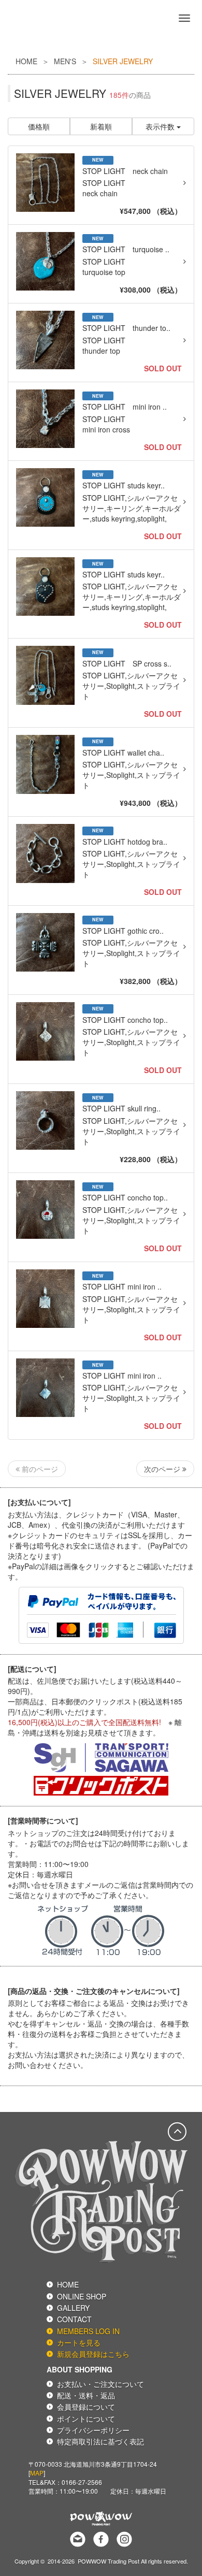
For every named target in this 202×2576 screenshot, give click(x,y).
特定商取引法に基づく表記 (100, 2441)
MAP (37, 2473)
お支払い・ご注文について (100, 2384)
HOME (26, 61)
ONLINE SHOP (82, 2296)
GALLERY (73, 2308)
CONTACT (74, 2319)
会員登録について (86, 2407)
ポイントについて (86, 2419)
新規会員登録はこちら (93, 2354)
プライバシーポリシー (93, 2430)
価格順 (39, 126)
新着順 (101, 126)
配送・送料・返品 (86, 2395)
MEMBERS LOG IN (88, 2331)
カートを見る (79, 2342)
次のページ (163, 1469)
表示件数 (161, 126)
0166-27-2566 (82, 2482)
